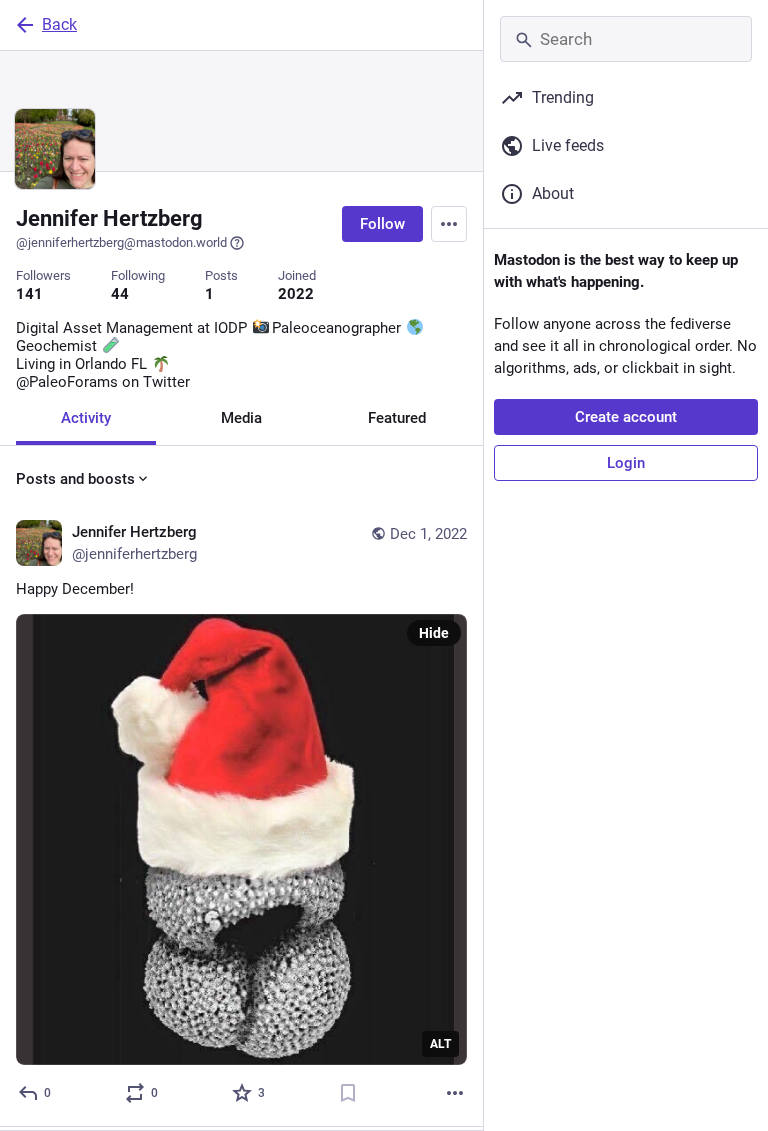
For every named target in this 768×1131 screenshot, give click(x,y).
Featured (397, 418)
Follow (382, 224)
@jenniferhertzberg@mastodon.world (121, 242)
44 (120, 294)
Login (626, 463)
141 (29, 294)
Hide (434, 633)
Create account (626, 417)
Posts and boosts (75, 479)
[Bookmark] (348, 1093)
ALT (440, 1044)
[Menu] (449, 224)
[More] (455, 1093)
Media (241, 418)
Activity (86, 418)
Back (59, 24)
